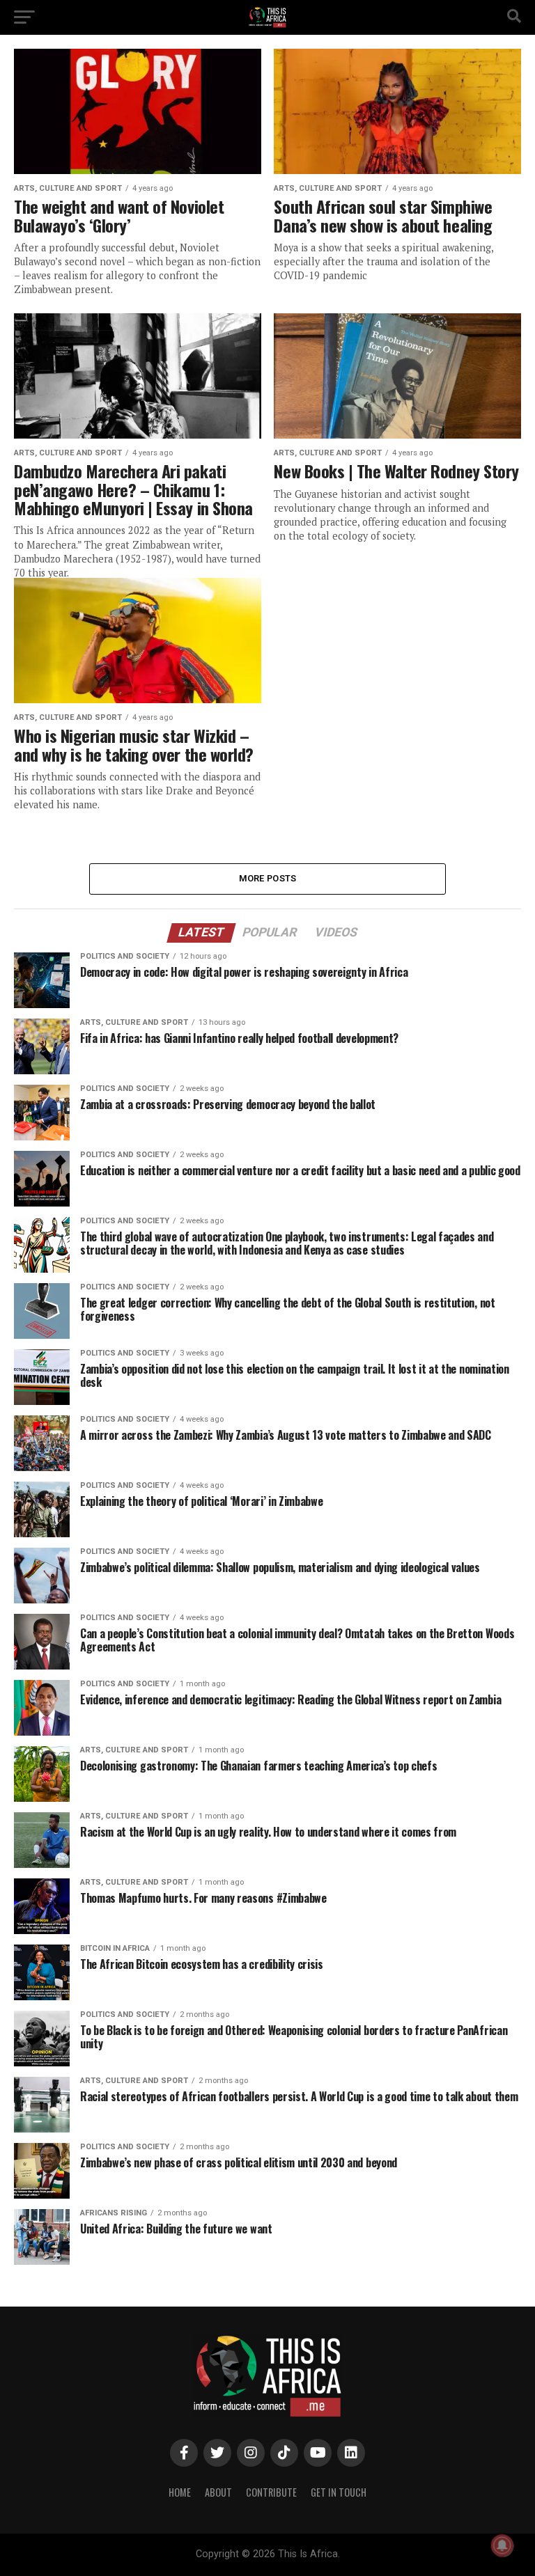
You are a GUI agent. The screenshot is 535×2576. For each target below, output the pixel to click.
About (218, 2492)
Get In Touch (339, 2492)
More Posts (268, 878)
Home (180, 2492)
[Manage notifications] (502, 2545)
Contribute (271, 2492)
